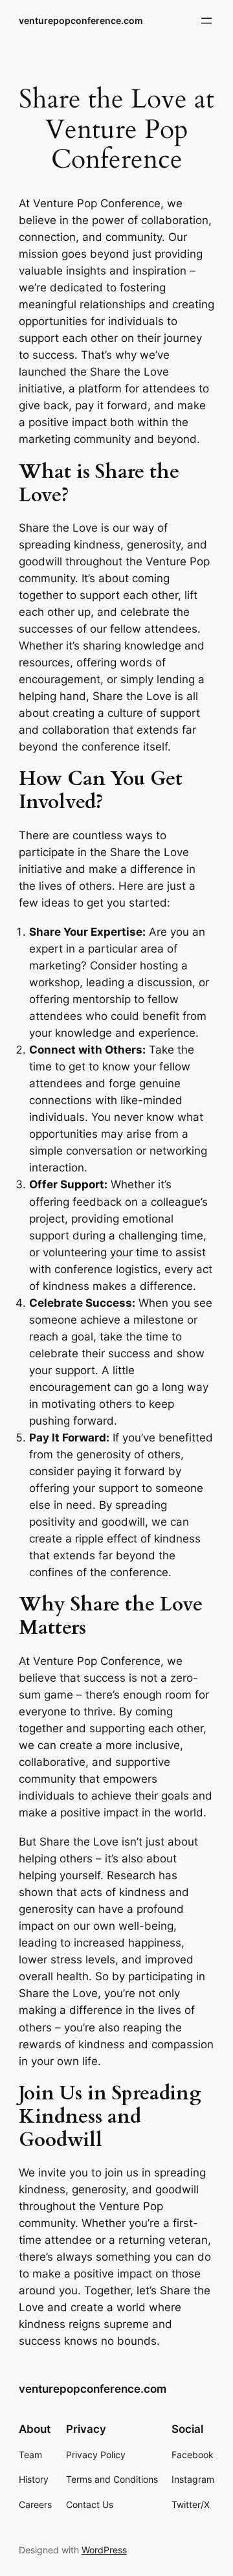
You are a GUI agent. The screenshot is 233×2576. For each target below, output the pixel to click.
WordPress (104, 2550)
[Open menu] (206, 21)
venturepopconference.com (81, 20)
